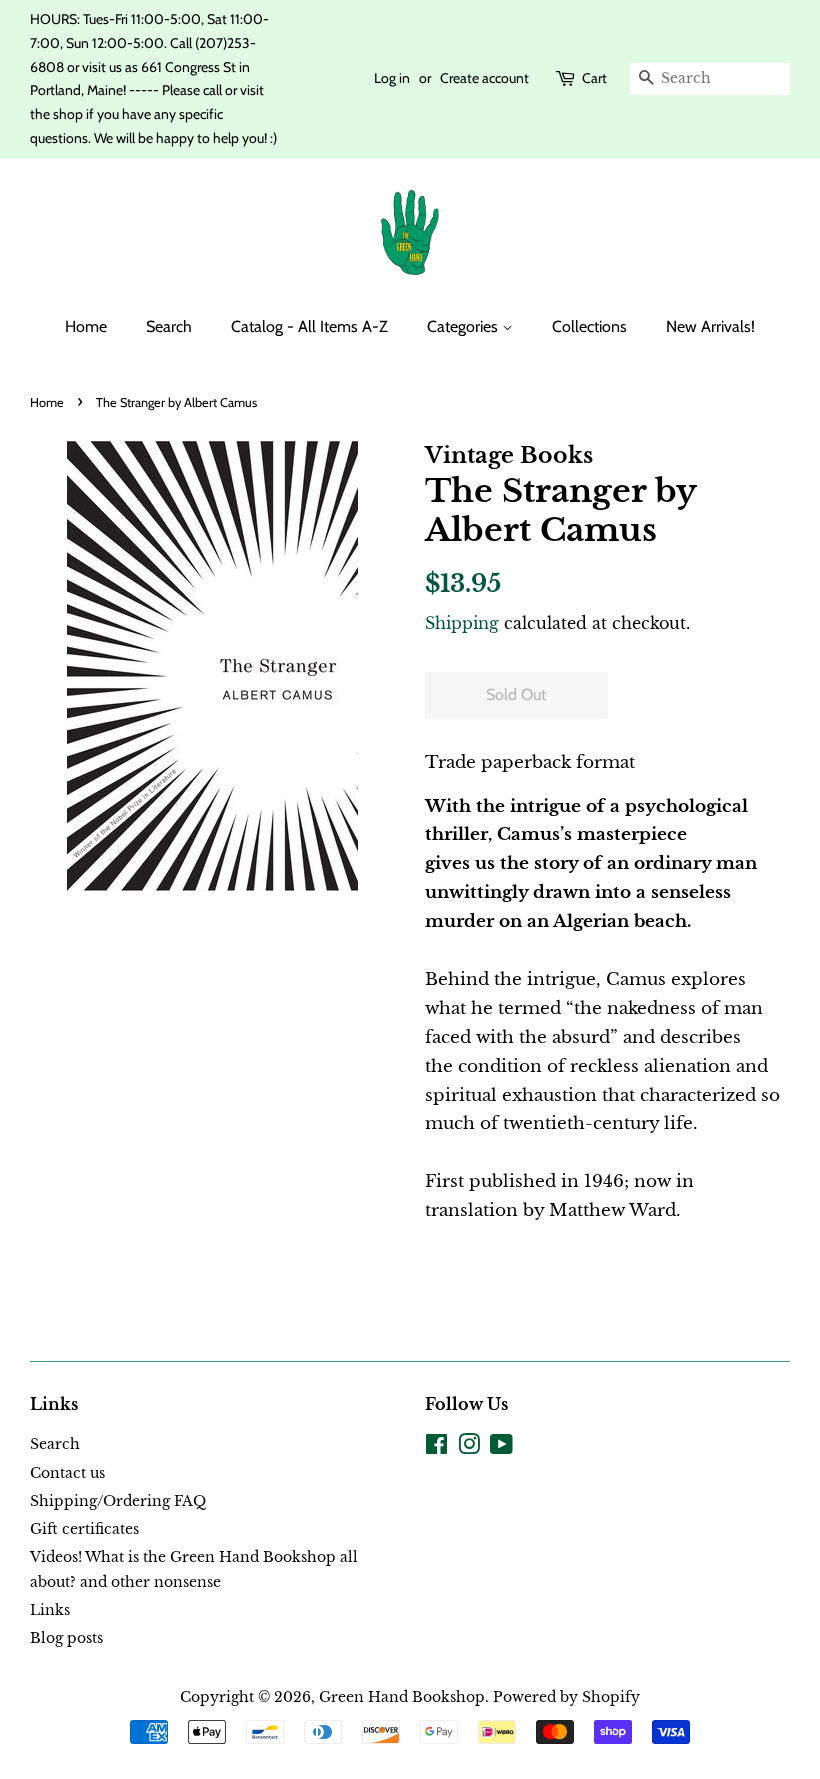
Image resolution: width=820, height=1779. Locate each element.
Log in (392, 78)
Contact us (67, 1473)
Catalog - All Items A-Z (309, 326)
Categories (464, 326)
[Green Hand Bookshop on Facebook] (436, 1448)
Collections (589, 326)
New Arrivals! (710, 326)
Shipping (462, 623)
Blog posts (66, 1638)
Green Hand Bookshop (402, 1697)
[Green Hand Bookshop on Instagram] (469, 1448)
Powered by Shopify (566, 1697)
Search (169, 326)
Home (86, 326)
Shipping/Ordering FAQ (118, 1501)
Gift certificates (84, 1529)
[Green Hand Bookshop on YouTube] (501, 1448)
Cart (594, 78)
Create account (484, 78)
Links (50, 1610)
